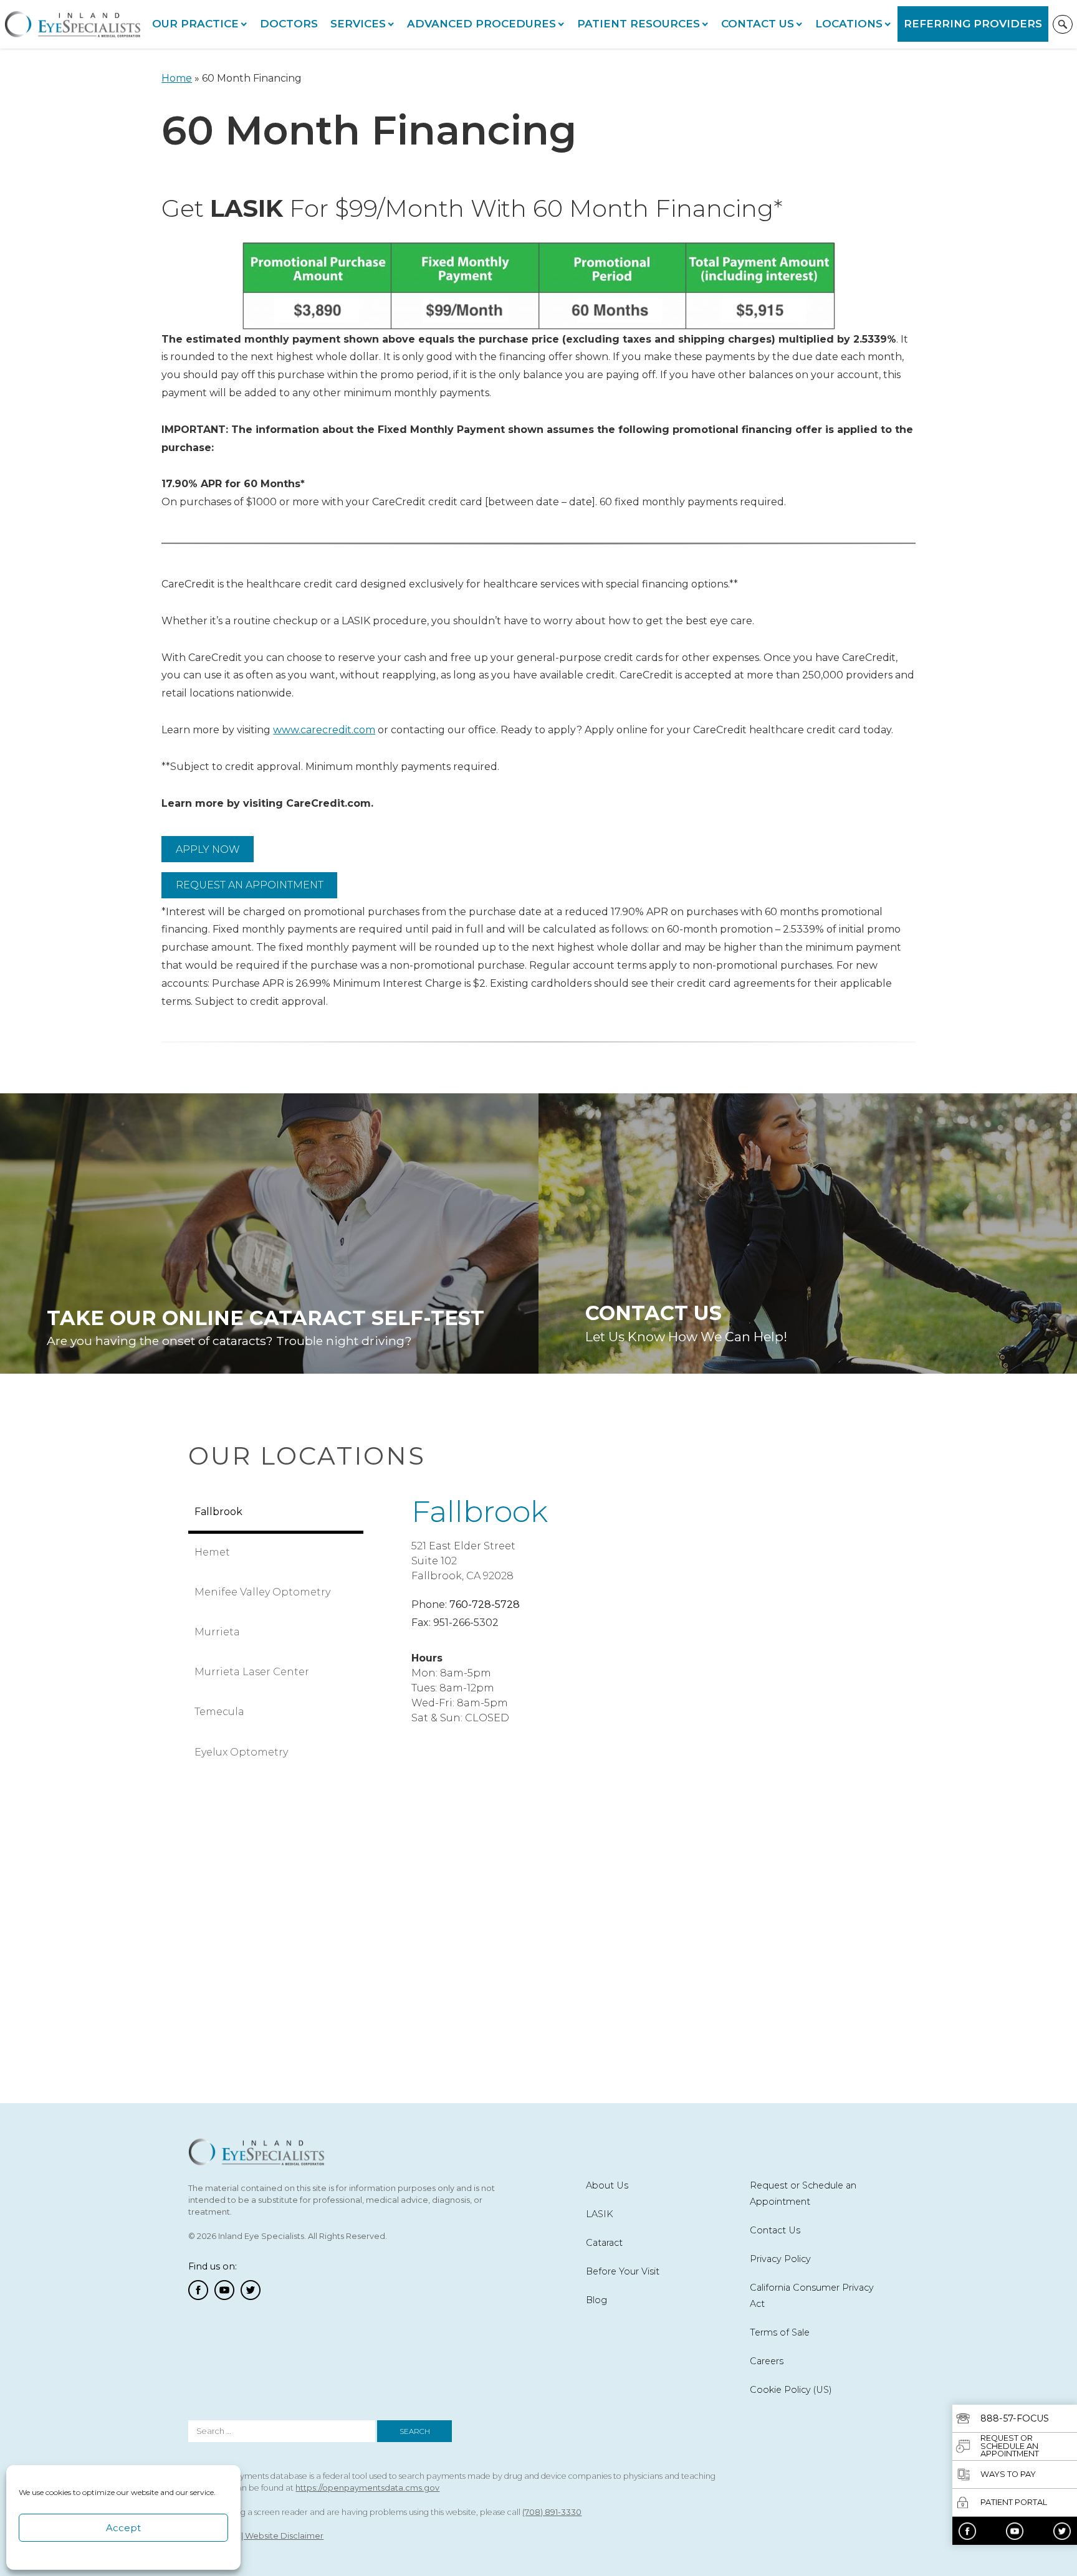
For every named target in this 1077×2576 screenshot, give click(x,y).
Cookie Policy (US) (791, 2390)
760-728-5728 (485, 1604)
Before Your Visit (623, 2271)
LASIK (600, 2214)
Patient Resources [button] (639, 24)
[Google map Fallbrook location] (626, 1884)
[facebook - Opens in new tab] (967, 2531)
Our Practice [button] (195, 24)
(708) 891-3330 (552, 2512)
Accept (123, 2528)
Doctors (289, 24)
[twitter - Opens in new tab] (1062, 2531)
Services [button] (358, 24)
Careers (767, 2361)
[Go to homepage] (73, 25)
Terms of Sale (780, 2332)
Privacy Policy (780, 2259)
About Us (607, 2185)
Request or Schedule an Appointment (803, 2193)
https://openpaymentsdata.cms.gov (367, 2488)
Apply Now (208, 849)
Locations (849, 24)
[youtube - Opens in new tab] (1015, 2531)
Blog (596, 2300)
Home (177, 78)
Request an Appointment (250, 885)
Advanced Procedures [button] (481, 24)
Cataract (604, 2243)
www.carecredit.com (324, 730)
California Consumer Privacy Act (812, 2296)
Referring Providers (973, 24)
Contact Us (758, 24)
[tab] (276, 1513)
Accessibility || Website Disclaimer (256, 2536)
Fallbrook (480, 1511)
